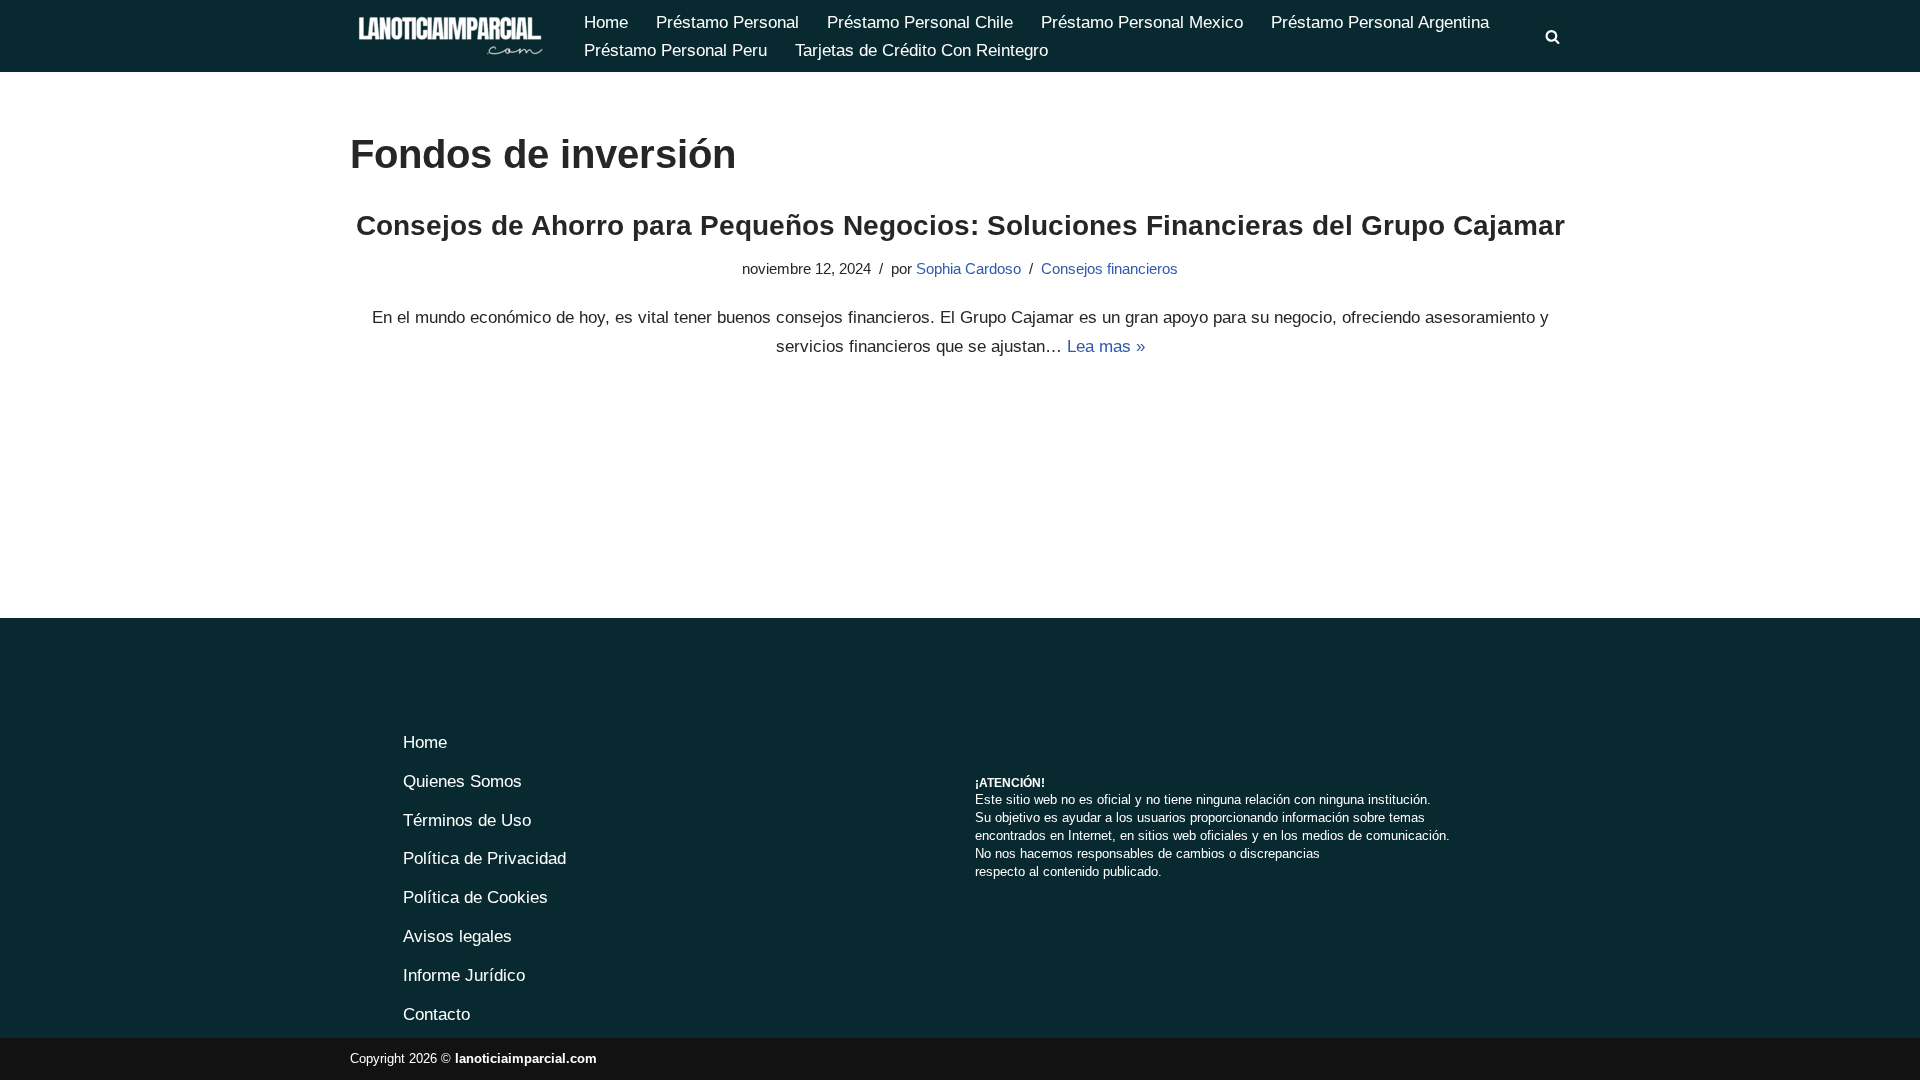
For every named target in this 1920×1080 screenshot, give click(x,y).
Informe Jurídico (464, 975)
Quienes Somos (462, 781)
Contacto (436, 1014)
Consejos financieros (1109, 268)
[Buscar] (1552, 36)
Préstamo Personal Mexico (1142, 22)
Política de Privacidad (484, 858)
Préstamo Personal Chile (920, 22)
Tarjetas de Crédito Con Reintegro (921, 50)
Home (606, 22)
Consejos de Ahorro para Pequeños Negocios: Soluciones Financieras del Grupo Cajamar (960, 225)
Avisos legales (457, 936)
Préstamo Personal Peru (675, 50)
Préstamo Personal (727, 22)
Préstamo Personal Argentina (1380, 22)
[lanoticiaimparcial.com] (450, 36)
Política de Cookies (475, 897)
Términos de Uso (467, 820)
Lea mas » (1106, 346)
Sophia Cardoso (968, 268)
